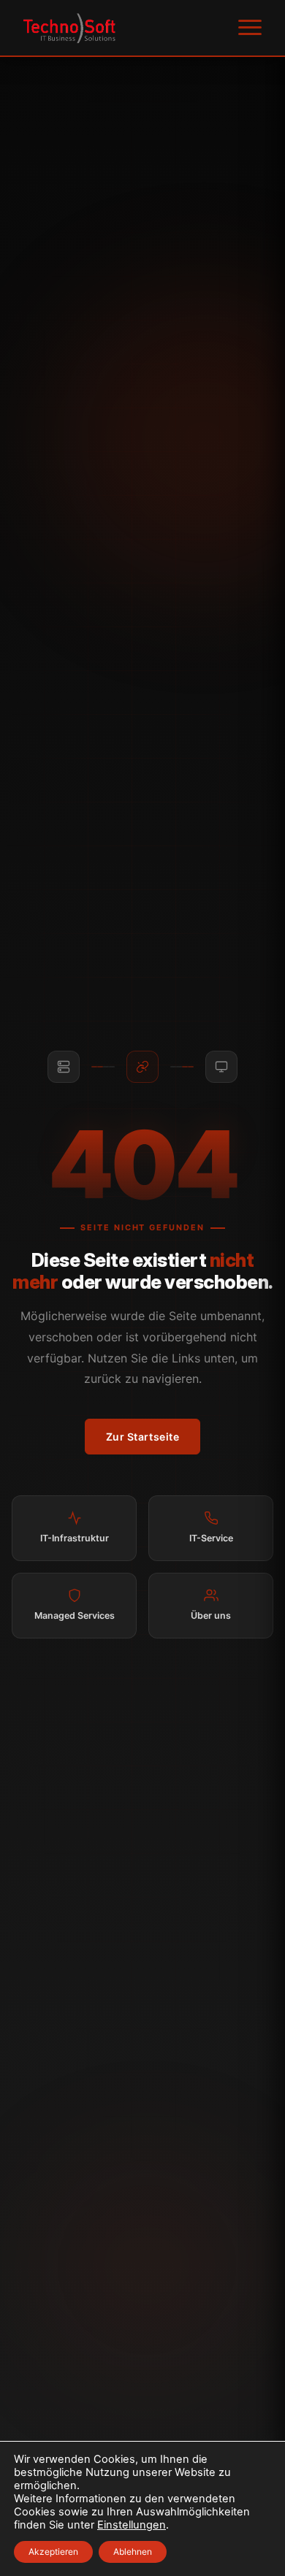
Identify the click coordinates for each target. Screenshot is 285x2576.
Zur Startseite (143, 1437)
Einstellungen (132, 2525)
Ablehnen (133, 2552)
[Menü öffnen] (250, 28)
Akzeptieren (53, 2552)
